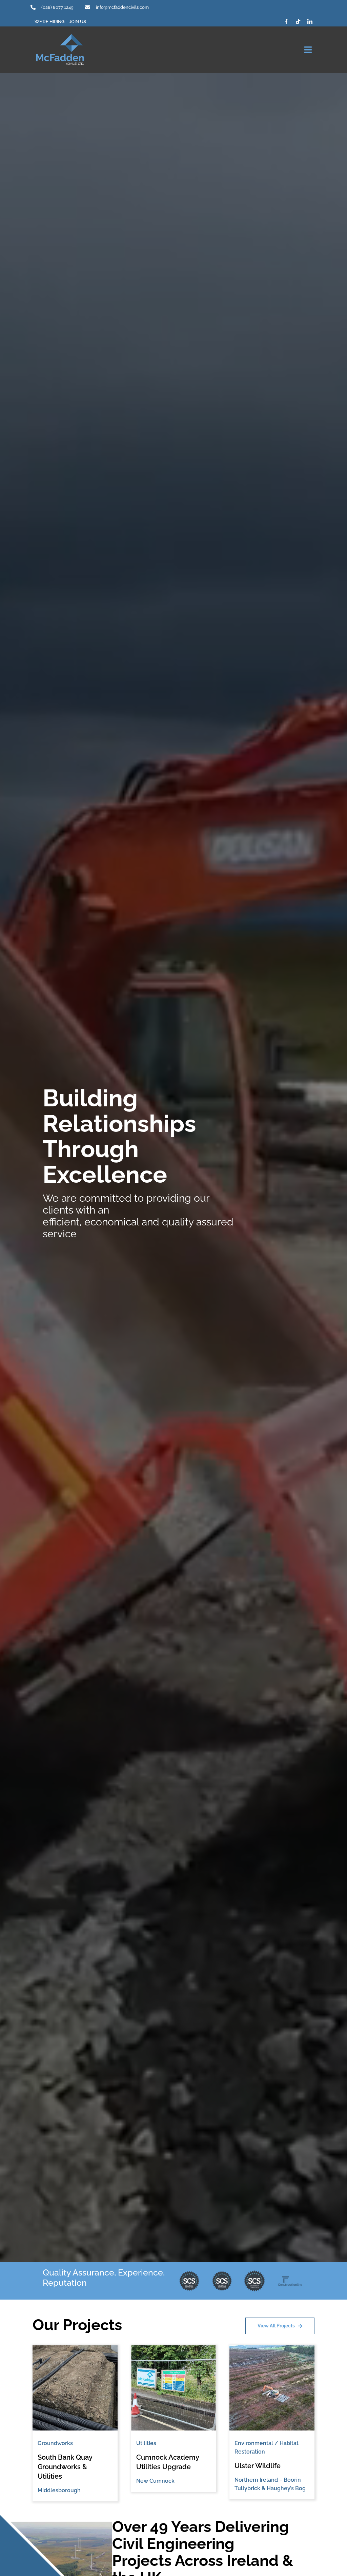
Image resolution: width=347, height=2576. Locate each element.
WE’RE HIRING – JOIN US (60, 22)
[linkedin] (310, 22)
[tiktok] (298, 22)
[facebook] (286, 22)
